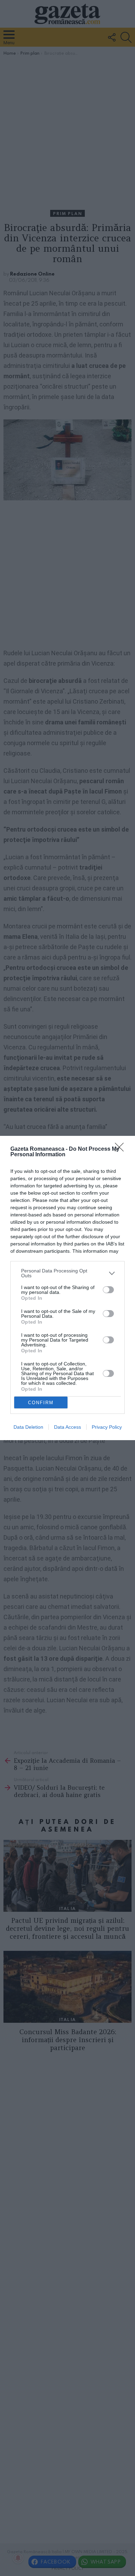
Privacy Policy (107, 1427)
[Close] (121, 1149)
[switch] (108, 1290)
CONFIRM (41, 1403)
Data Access (67, 1427)
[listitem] (67, 1273)
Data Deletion (28, 1427)
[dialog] (67, 1288)
